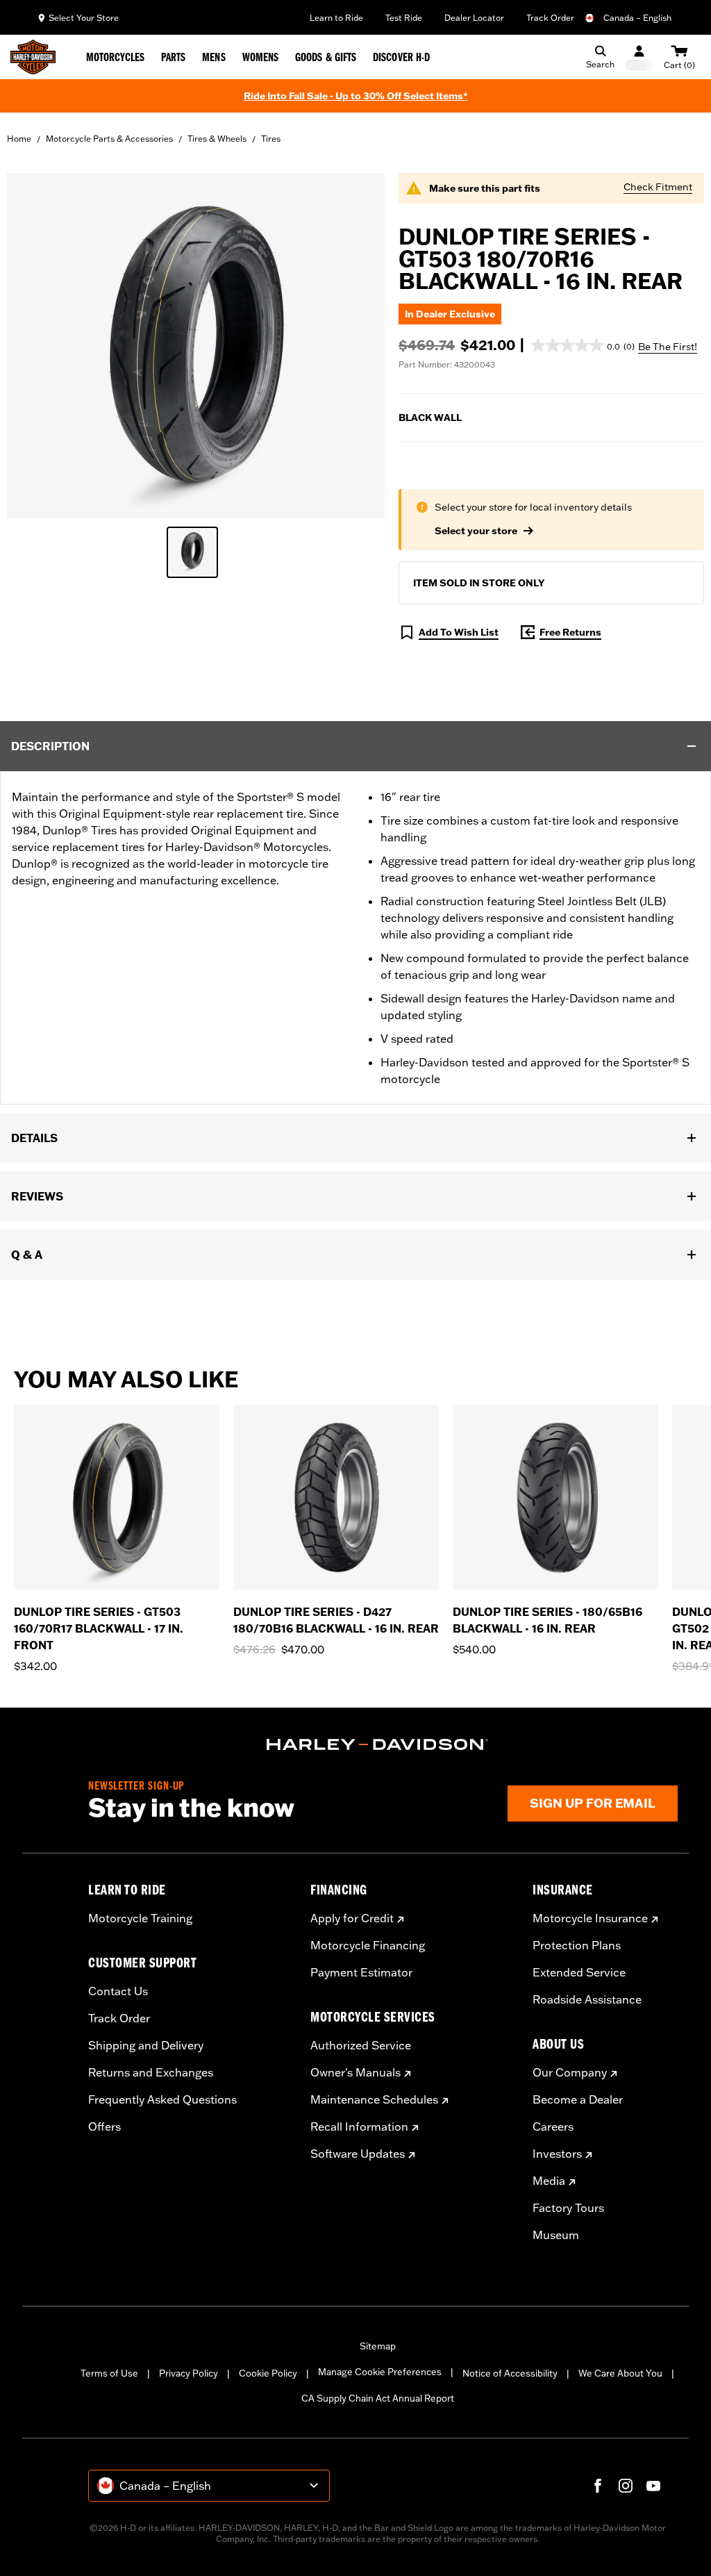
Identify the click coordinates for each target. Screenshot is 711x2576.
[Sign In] (639, 57)
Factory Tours (568, 2208)
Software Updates (358, 2154)
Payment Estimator (361, 1972)
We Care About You (620, 2373)
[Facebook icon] (598, 2486)
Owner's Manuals (355, 2072)
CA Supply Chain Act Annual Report (378, 2398)
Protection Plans (577, 1945)
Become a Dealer (578, 2099)
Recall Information (359, 2127)
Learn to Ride (336, 18)
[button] (583, 345)
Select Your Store (84, 18)
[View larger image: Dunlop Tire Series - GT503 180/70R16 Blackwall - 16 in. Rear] (196, 344)
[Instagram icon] (626, 2486)
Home (19, 139)
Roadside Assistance (587, 1999)
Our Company (570, 2072)
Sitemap (378, 2346)
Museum (556, 2235)
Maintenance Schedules (374, 2099)
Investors (557, 2154)
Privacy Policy (189, 2373)
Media (549, 2181)
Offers (104, 2127)
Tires (271, 139)
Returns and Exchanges (151, 2072)
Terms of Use (109, 2373)
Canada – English (637, 18)
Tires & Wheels (217, 139)
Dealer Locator (474, 18)
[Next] (683, 1539)
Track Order (550, 18)
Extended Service (579, 1972)
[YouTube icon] (653, 2486)
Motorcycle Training (140, 1918)
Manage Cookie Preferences (380, 2372)
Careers (553, 2127)
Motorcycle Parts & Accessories (109, 139)
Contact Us (118, 1991)
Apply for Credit (352, 1918)
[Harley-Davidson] (378, 1744)
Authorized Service (361, 2045)
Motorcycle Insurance (590, 1918)
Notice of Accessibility (510, 2373)
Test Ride (404, 18)
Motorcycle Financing (368, 1945)
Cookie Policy (268, 2373)
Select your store (476, 531)
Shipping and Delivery (146, 2045)
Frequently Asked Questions (162, 2099)
